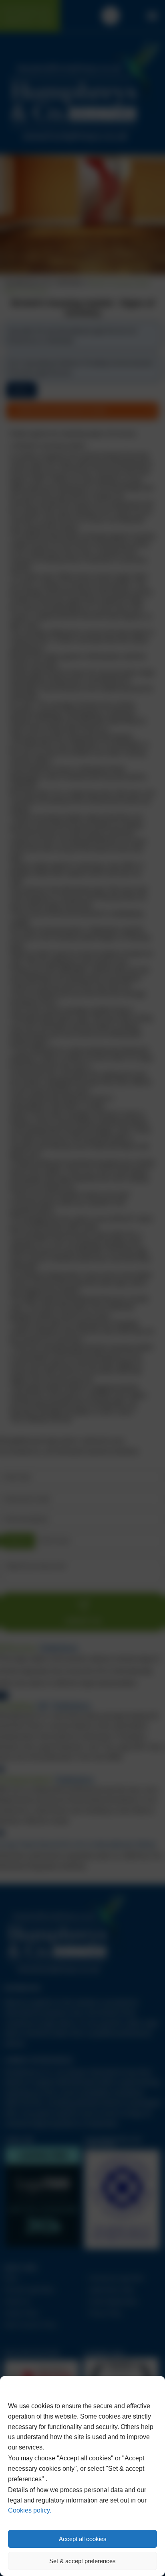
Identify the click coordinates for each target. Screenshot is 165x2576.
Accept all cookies (83, 2539)
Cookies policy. (30, 2510)
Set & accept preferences (82, 2561)
